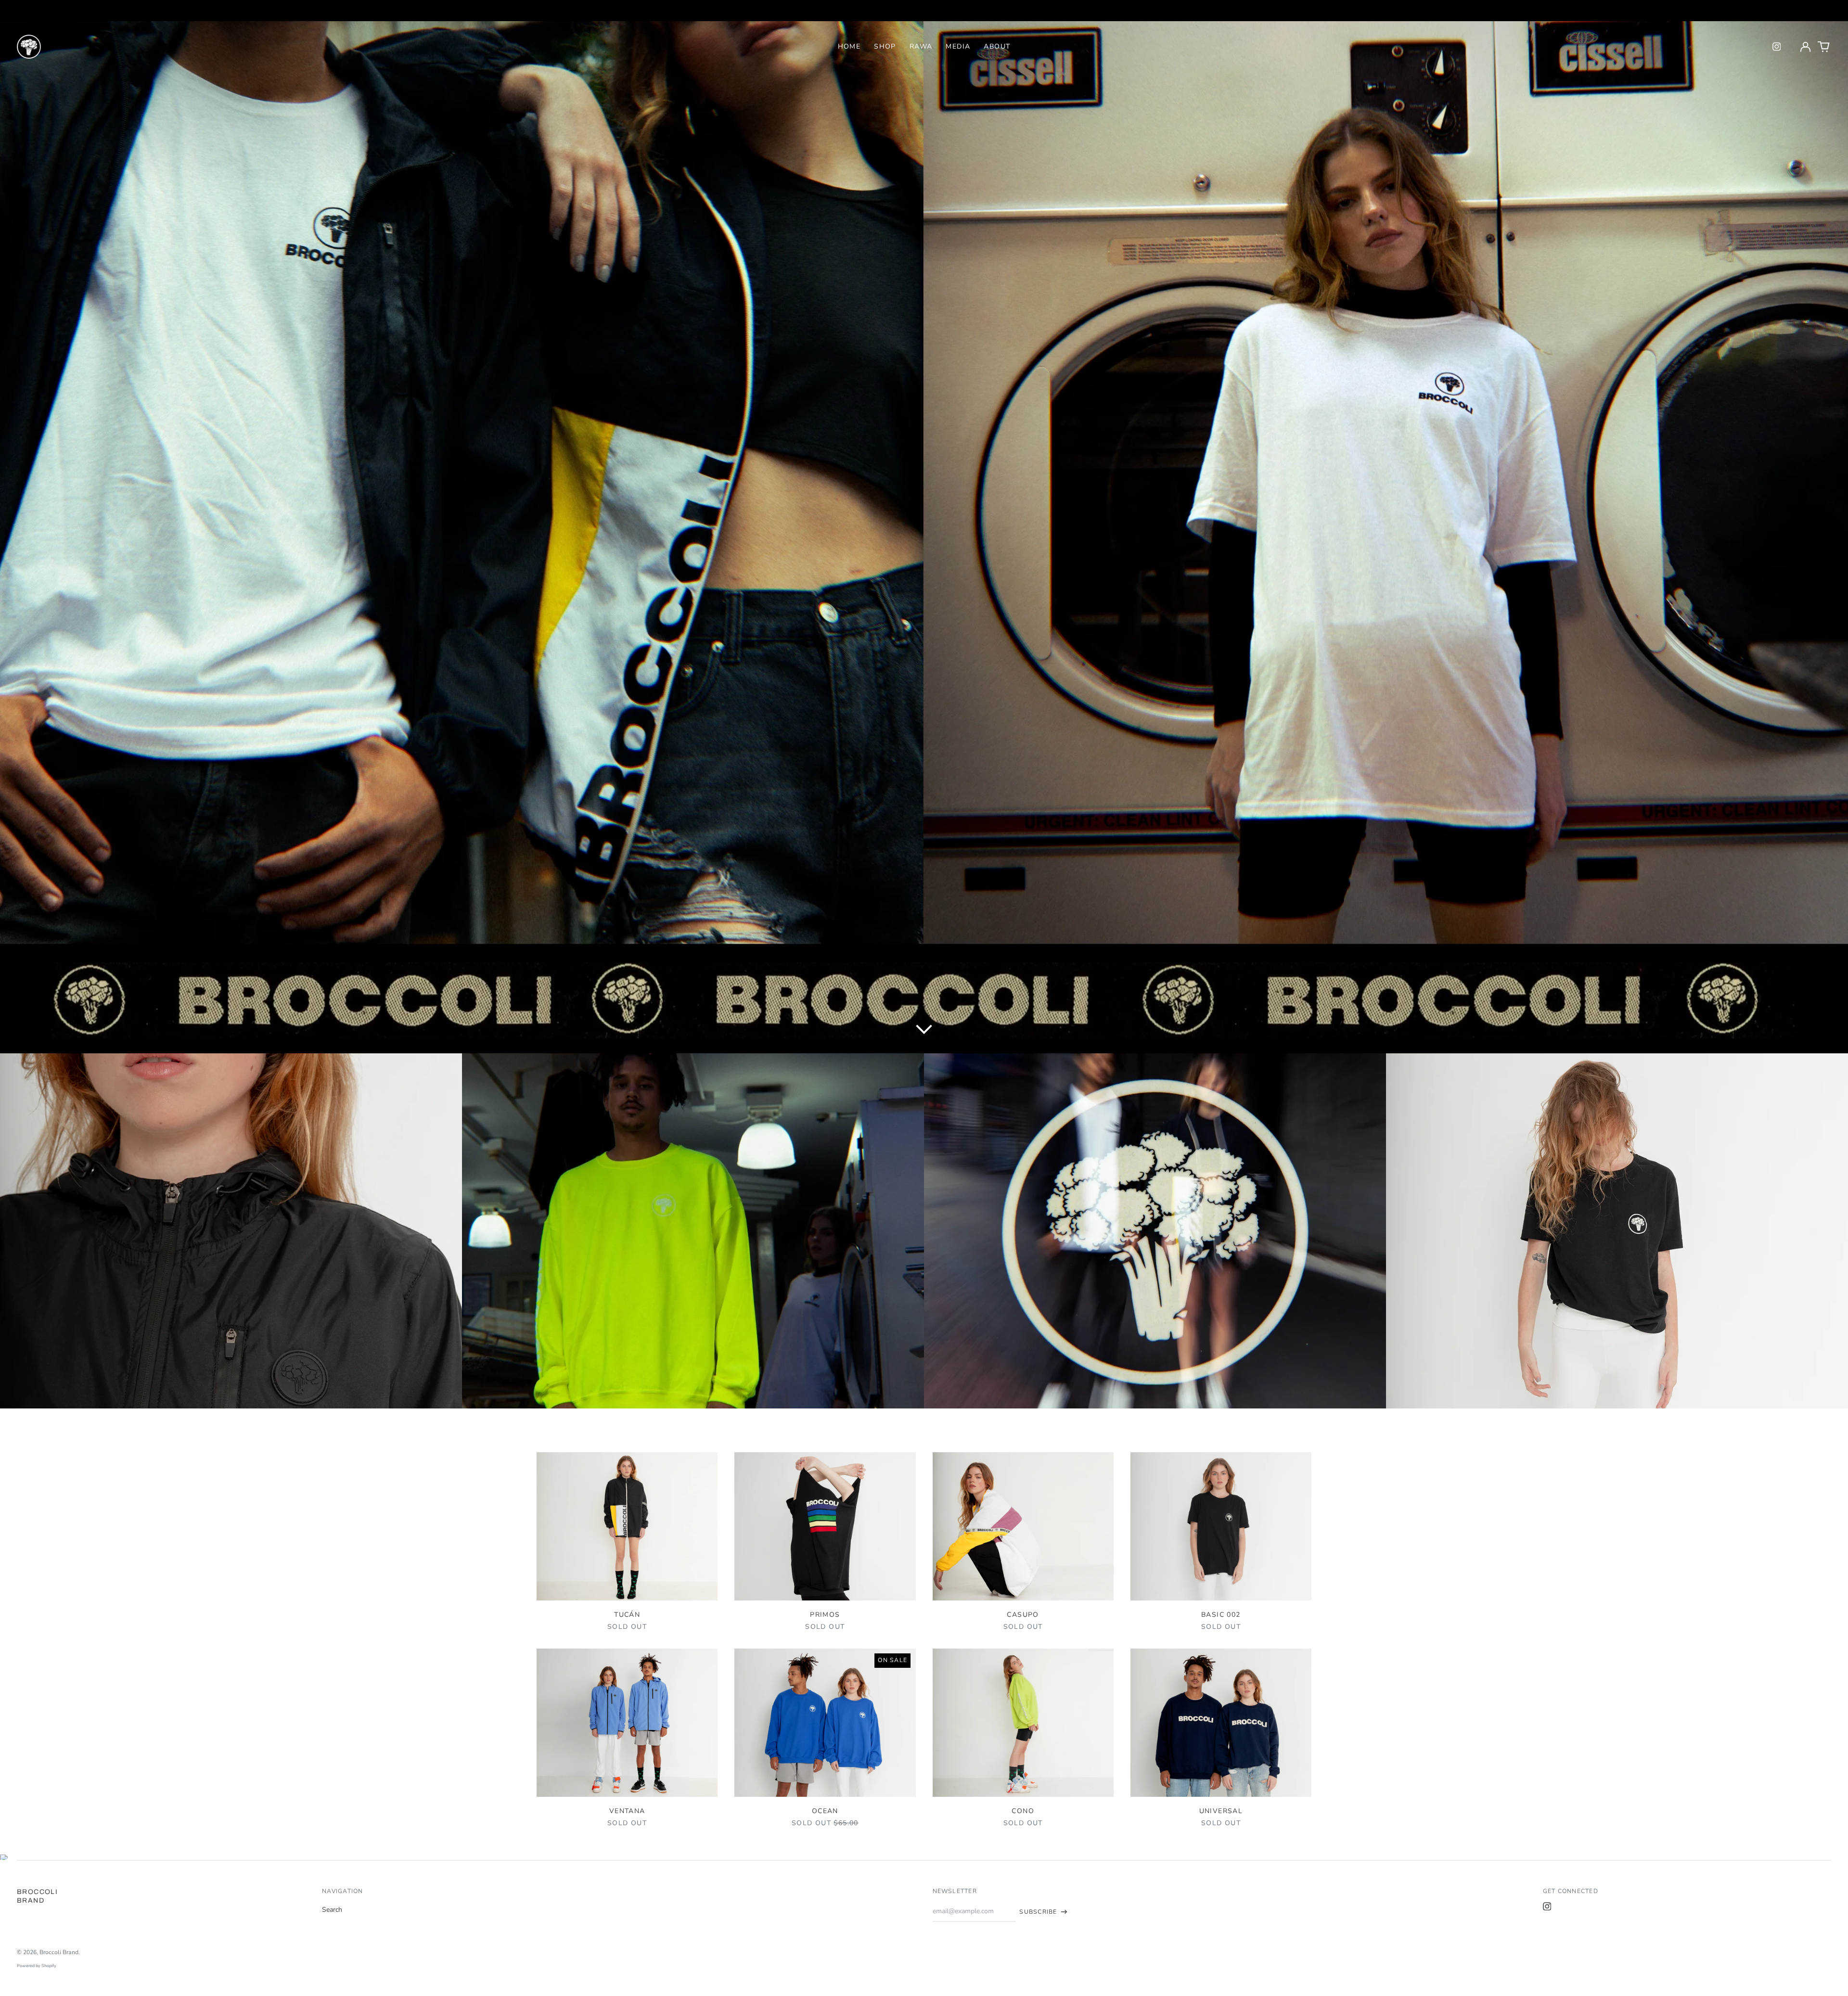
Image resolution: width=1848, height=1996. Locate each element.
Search (332, 1910)
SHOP (885, 46)
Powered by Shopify (37, 1966)
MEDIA (958, 46)
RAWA (921, 46)
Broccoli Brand (59, 1952)
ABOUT (997, 46)
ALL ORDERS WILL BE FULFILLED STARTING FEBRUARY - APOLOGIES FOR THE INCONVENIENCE (924, 10)
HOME (849, 46)
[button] (1824, 47)
